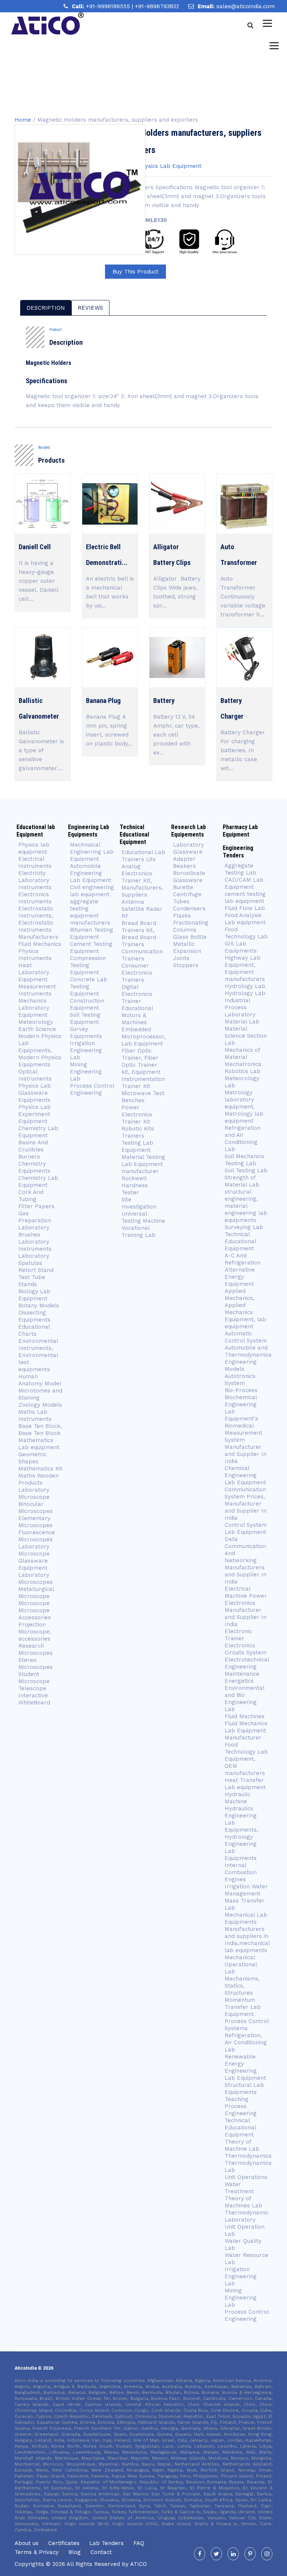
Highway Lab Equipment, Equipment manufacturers (245, 968)
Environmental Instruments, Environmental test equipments (38, 1355)
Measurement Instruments (37, 990)
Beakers (184, 866)
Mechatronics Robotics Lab (243, 1068)
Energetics (239, 1681)
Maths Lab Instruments (35, 1415)
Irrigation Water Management (246, 1890)
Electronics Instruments (35, 898)
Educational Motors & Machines (137, 1015)
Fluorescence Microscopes (37, 1536)
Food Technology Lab (246, 933)
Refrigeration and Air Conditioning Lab (243, 1139)
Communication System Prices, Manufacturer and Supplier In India (246, 1504)
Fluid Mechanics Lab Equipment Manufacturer (246, 1731)
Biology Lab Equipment (34, 1295)
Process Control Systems (247, 2025)
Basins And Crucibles (33, 1146)
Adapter (184, 859)
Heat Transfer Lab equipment (245, 1784)
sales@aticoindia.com (246, 6)
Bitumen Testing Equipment (92, 933)
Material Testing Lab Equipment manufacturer (143, 1164)
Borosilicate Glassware (189, 877)
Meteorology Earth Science (37, 1026)
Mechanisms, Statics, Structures (242, 1986)
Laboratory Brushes (34, 1231)
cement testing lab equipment (245, 898)
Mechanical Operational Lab (241, 1964)
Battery (164, 701)
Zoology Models (40, 1405)
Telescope (32, 1688)
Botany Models (39, 1306)
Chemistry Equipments (34, 1167)
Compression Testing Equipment (88, 965)
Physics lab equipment (34, 848)
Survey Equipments (86, 1033)
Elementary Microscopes (36, 1522)
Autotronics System (240, 1380)
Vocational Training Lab (138, 1231)
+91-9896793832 (157, 6)
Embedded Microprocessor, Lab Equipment (143, 1037)
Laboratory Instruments (35, 1245)
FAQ (139, 2543)
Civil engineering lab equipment (92, 891)
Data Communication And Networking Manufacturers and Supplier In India (246, 1560)
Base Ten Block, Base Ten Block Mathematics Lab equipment (40, 1437)
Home (23, 120)
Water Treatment (239, 2188)
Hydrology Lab (245, 986)
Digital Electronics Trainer (137, 994)
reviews (90, 308)
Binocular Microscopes (36, 1508)
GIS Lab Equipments (241, 947)
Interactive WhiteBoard (34, 1699)
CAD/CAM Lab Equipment (244, 883)
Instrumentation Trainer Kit (143, 1083)
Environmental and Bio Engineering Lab (244, 1699)
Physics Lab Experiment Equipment (35, 1114)
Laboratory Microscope (34, 1493)
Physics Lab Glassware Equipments (35, 1093)
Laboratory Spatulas (34, 1259)
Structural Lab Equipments (244, 2089)
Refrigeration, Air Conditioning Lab (246, 2042)
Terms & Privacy (37, 2552)
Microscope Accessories (35, 1614)
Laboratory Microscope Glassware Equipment (34, 1557)
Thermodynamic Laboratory (247, 2216)
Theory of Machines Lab (243, 2202)
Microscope (34, 1603)
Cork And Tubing (31, 1196)
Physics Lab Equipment (170, 166)
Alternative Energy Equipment (240, 1277)
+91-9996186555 (109, 6)
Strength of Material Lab (242, 1181)
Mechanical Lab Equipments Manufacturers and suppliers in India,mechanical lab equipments (247, 1933)
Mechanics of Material (242, 1053)
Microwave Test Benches (143, 1097)
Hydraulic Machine (237, 1798)
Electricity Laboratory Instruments (35, 880)
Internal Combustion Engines (241, 1872)
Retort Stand (36, 1270)
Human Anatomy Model (40, 1380)
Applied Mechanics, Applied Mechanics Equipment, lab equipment (245, 1309)
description (46, 308)
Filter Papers (36, 1206)
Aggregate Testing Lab (240, 869)
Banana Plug (103, 701)
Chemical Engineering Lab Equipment (245, 1475)
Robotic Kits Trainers (138, 1132)
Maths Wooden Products (38, 1479)
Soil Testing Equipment (85, 1018)
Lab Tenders (107, 2543)
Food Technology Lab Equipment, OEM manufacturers (246, 1759)
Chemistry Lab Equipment (38, 1132)
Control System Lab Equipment (246, 1528)
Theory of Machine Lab (242, 2145)
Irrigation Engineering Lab (86, 1050)
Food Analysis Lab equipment (245, 919)
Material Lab (242, 1022)
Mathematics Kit (40, 1469)
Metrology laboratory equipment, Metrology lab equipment (244, 1107)
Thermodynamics (248, 2156)
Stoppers (186, 965)
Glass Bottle (190, 937)
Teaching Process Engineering (241, 2106)
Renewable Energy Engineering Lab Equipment (245, 2067)
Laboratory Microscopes (36, 1578)
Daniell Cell (35, 547)
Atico (138, 2564)
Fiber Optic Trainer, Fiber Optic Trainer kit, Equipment (141, 1061)
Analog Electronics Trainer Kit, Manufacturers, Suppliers (142, 881)
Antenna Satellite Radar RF (142, 909)
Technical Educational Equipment (240, 1241)
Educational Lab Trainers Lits (143, 856)
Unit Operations (246, 2177)
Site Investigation (139, 1203)
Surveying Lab (244, 1227)
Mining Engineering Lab (86, 1072)
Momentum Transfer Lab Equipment (243, 2007)
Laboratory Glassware (189, 848)
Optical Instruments (35, 1075)
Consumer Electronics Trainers (137, 973)
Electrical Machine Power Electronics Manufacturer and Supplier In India (246, 1606)
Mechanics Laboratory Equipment (34, 1008)
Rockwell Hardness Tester (135, 1185)
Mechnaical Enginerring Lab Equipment (92, 852)
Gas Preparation (35, 1217)
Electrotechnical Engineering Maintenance (247, 1667)
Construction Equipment (87, 1004)
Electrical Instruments (35, 862)
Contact (101, 2552)
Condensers (189, 909)
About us (27, 2543)
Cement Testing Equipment (91, 948)
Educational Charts (34, 1330)
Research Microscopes (36, 1649)
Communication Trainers (142, 955)
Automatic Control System (246, 1337)
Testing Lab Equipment (137, 1146)
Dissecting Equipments (34, 1316)
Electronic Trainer (238, 1635)
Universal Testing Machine (143, 1217)
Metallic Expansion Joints (187, 951)
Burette (183, 887)
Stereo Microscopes (36, 1664)
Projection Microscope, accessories (35, 1632)
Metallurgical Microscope (36, 1593)
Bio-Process (241, 1390)
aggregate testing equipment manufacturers (90, 912)
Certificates (64, 2543)
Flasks (182, 916)
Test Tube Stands (32, 1281)
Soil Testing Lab (246, 1170)
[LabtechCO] (47, 24)
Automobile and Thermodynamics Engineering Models (248, 1358)
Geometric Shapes (33, 1458)
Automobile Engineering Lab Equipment (91, 873)
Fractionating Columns (191, 926)
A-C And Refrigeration (243, 1259)
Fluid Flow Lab (245, 908)
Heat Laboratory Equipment (34, 972)
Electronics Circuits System (246, 1649)
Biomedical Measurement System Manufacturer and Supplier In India (246, 1443)
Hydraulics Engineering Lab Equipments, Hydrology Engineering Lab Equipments (241, 1833)
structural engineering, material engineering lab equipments (246, 1206)
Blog (75, 2552)
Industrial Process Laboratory (240, 1007)
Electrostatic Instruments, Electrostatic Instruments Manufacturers (38, 923)
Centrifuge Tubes (187, 898)
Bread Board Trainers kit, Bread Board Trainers (139, 934)
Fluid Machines (245, 1716)
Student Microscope (34, 1678)
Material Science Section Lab (246, 1036)
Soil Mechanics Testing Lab (244, 1160)
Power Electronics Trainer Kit (137, 1115)
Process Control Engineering (92, 1089)
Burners (29, 1157)
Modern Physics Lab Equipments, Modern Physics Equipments (40, 1050)
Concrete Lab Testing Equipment (89, 987)
